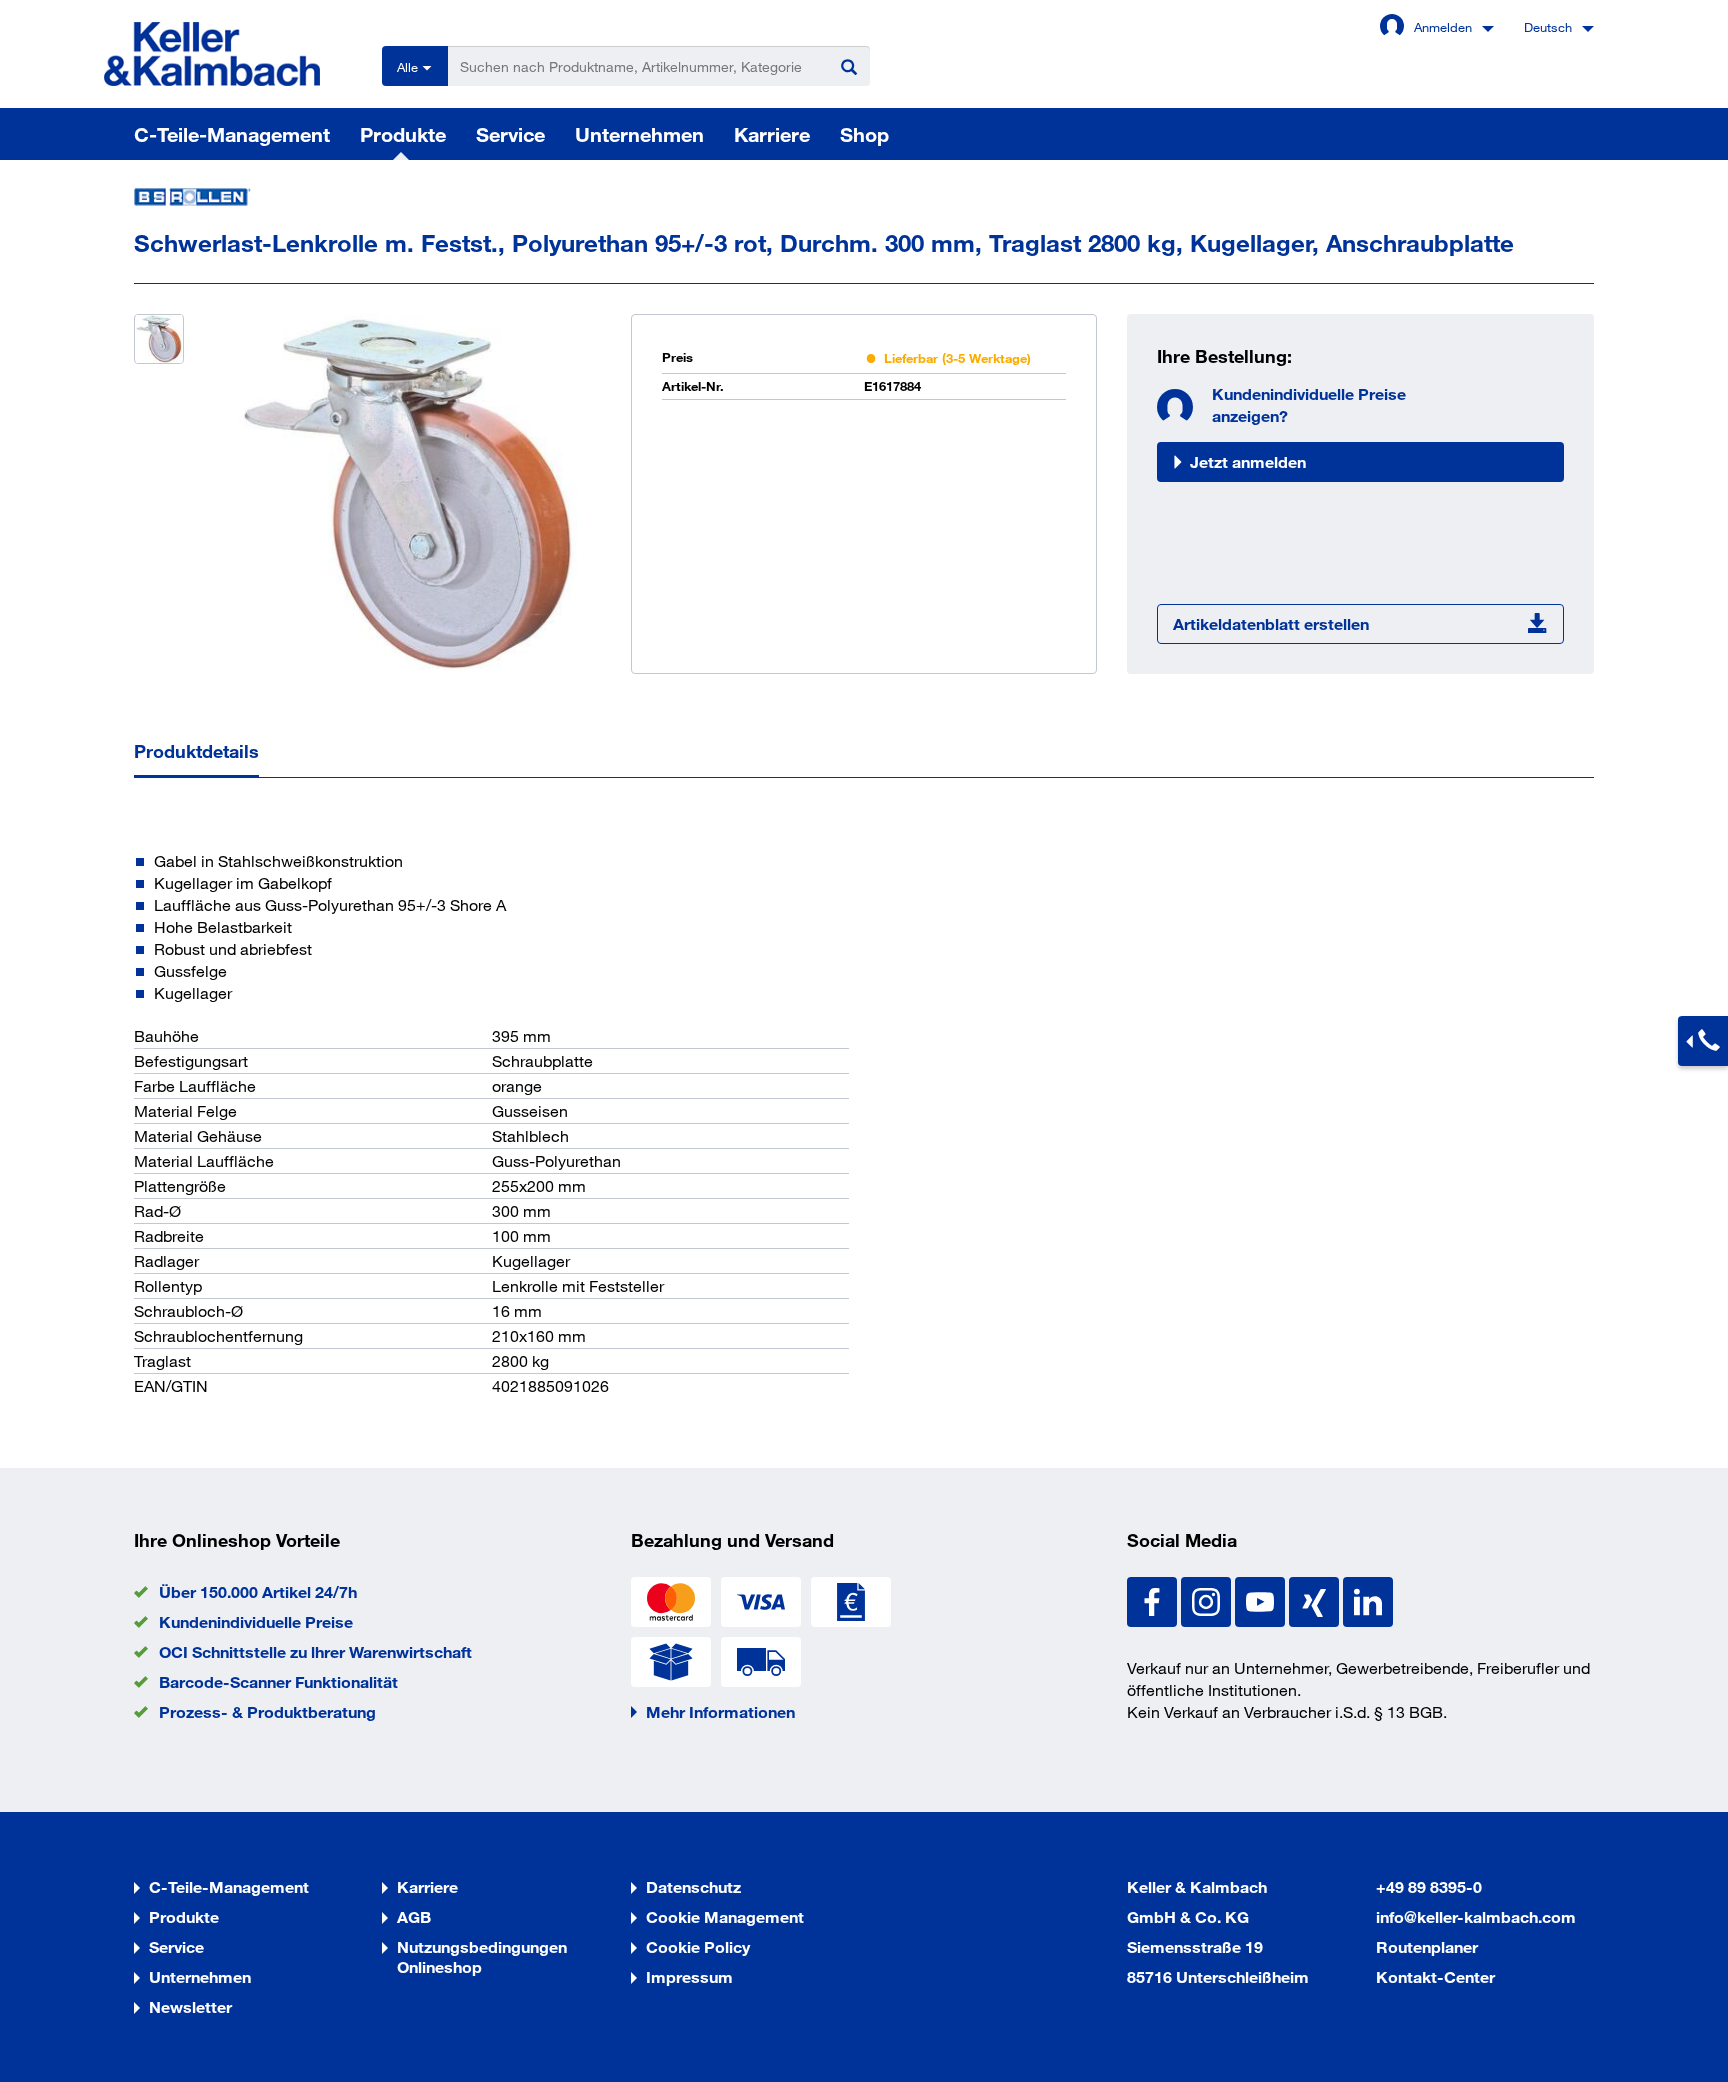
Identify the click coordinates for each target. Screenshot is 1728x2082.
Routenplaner (1427, 1946)
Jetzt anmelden (1248, 461)
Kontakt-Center (1435, 1976)
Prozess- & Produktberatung (267, 1711)
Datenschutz (693, 1886)
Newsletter (190, 2006)
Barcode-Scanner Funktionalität (278, 1681)
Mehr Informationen (720, 1711)
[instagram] (1208, 1599)
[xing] (1316, 1599)
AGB (414, 1916)
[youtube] (1262, 1599)
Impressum (689, 1976)
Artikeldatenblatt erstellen (1271, 623)
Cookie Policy (698, 1946)
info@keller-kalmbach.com (1476, 1916)
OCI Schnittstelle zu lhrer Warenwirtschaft (315, 1651)
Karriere (772, 134)
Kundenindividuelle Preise (256, 1621)
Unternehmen (639, 134)
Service (510, 134)
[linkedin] (1368, 1599)
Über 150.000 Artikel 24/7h (258, 1591)
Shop (864, 134)
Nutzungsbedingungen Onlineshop (482, 1956)
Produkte (403, 134)
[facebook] (1154, 1599)
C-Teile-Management (232, 134)
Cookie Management (725, 1916)
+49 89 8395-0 (1429, 1886)
